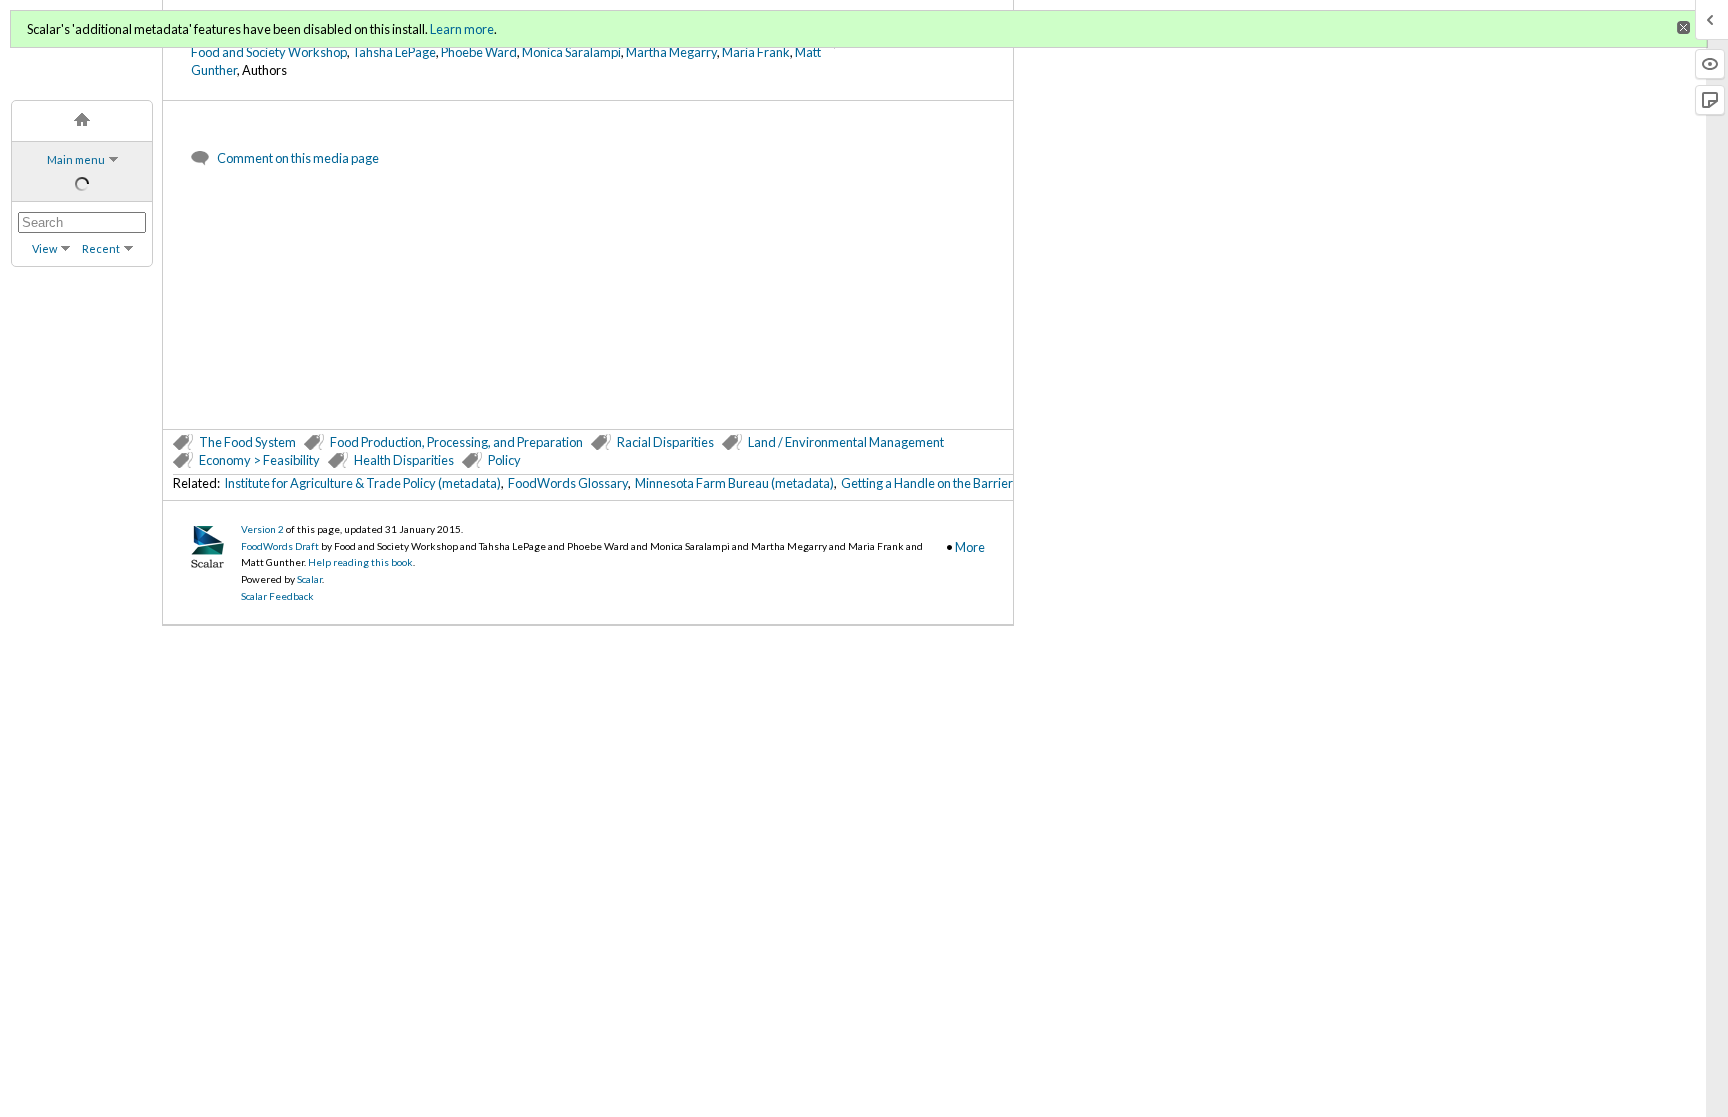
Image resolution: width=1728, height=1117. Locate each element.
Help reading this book (360, 562)
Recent (101, 248)
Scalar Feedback (277, 596)
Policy (504, 460)
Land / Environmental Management (846, 442)
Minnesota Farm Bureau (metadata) (734, 483)
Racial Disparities (665, 442)
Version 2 (262, 529)
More (970, 547)
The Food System (247, 442)
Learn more (462, 29)
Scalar (309, 579)
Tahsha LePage (394, 52)
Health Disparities (404, 460)
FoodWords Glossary (568, 483)
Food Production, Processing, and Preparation (456, 442)
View (44, 248)
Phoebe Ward (479, 52)
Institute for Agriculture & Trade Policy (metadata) (362, 483)
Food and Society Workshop (269, 52)
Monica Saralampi (571, 52)
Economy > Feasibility (259, 460)
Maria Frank (756, 52)
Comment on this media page (298, 158)
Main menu (76, 159)
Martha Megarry (671, 52)
